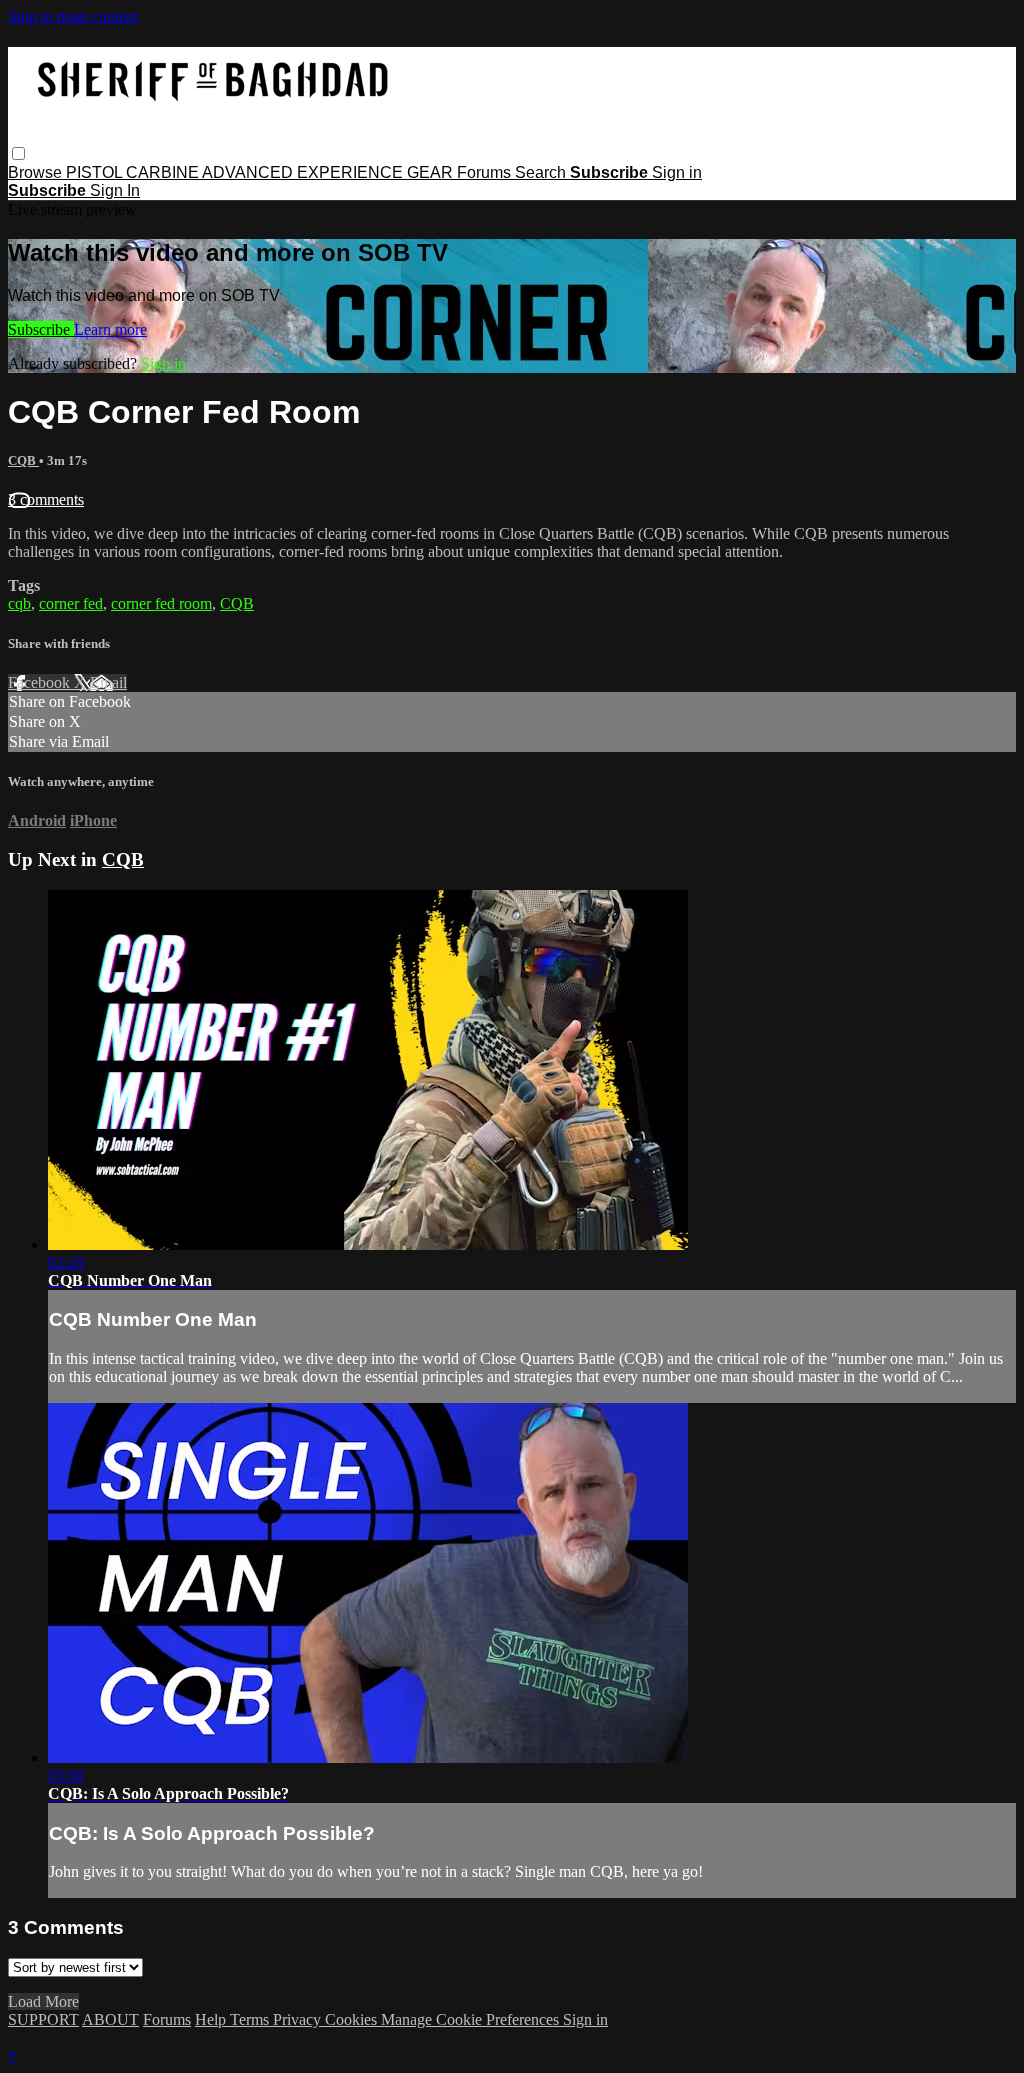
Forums (486, 172)
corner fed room (161, 603)
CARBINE (164, 172)
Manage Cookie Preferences (472, 2019)
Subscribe (41, 329)
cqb (19, 603)
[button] (18, 153)
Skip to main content (73, 16)
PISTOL (96, 172)
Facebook (41, 682)
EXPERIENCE (352, 172)
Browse (37, 172)
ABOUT (110, 2019)
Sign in (677, 172)
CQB (23, 460)
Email (108, 682)
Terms (251, 2019)
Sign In (115, 190)
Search (542, 172)
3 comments (46, 499)
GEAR (432, 172)
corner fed (71, 603)
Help (212, 2019)
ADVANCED (249, 172)
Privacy (299, 2019)
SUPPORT (43, 2019)
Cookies (353, 2019)
